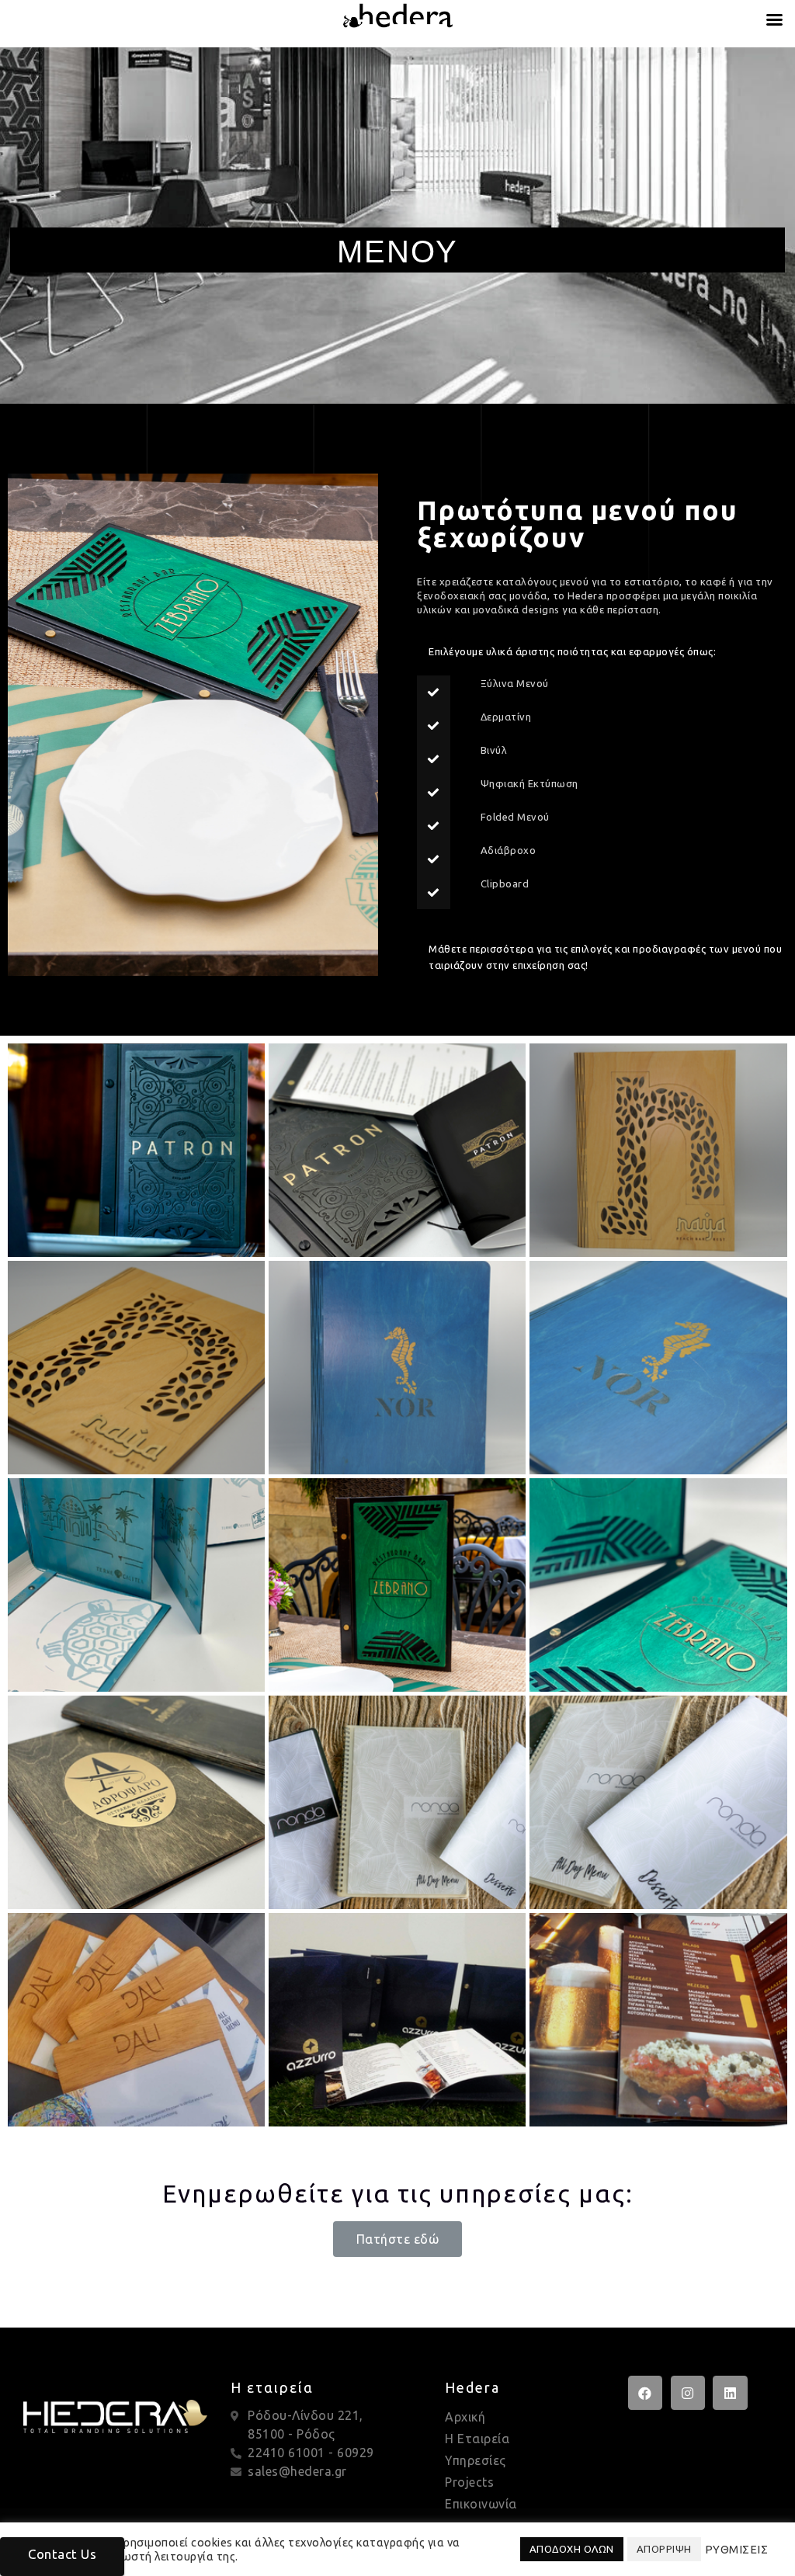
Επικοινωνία (481, 2504)
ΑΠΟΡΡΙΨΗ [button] (664, 2549)
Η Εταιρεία (477, 2439)
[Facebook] (645, 2393)
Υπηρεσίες (476, 2460)
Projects (469, 2482)
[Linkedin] (730, 2393)
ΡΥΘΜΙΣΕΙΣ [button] (737, 2549)
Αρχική (465, 2417)
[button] (398, 2239)
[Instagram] (688, 2393)
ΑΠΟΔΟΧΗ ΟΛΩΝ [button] (572, 2549)
